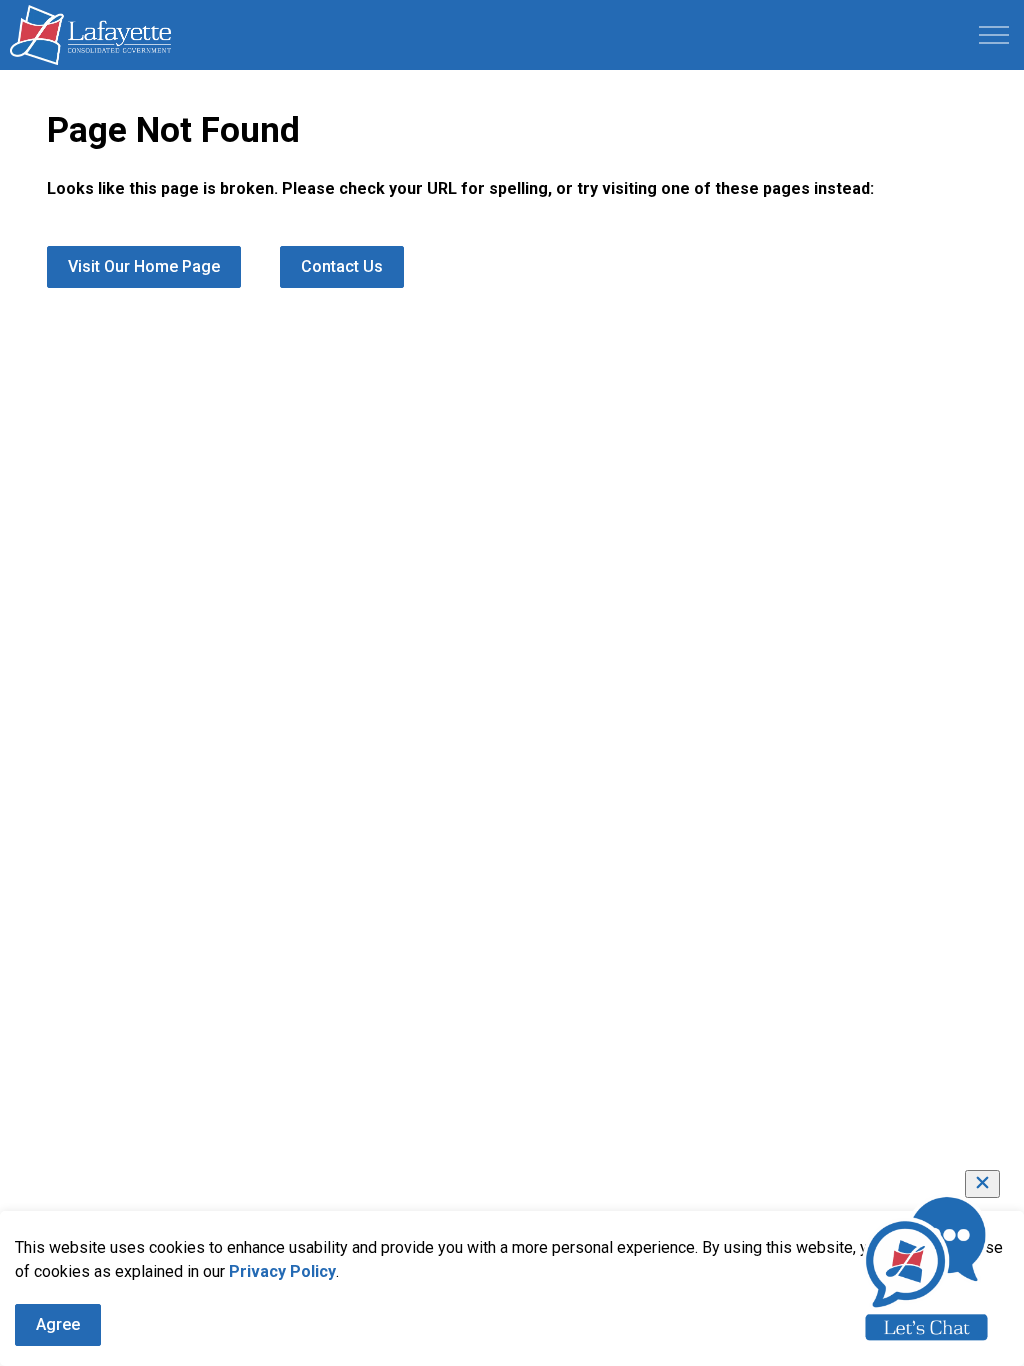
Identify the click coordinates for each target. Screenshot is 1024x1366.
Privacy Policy (282, 1271)
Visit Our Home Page (144, 266)
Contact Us (342, 266)
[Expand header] (994, 35)
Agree (58, 1324)
